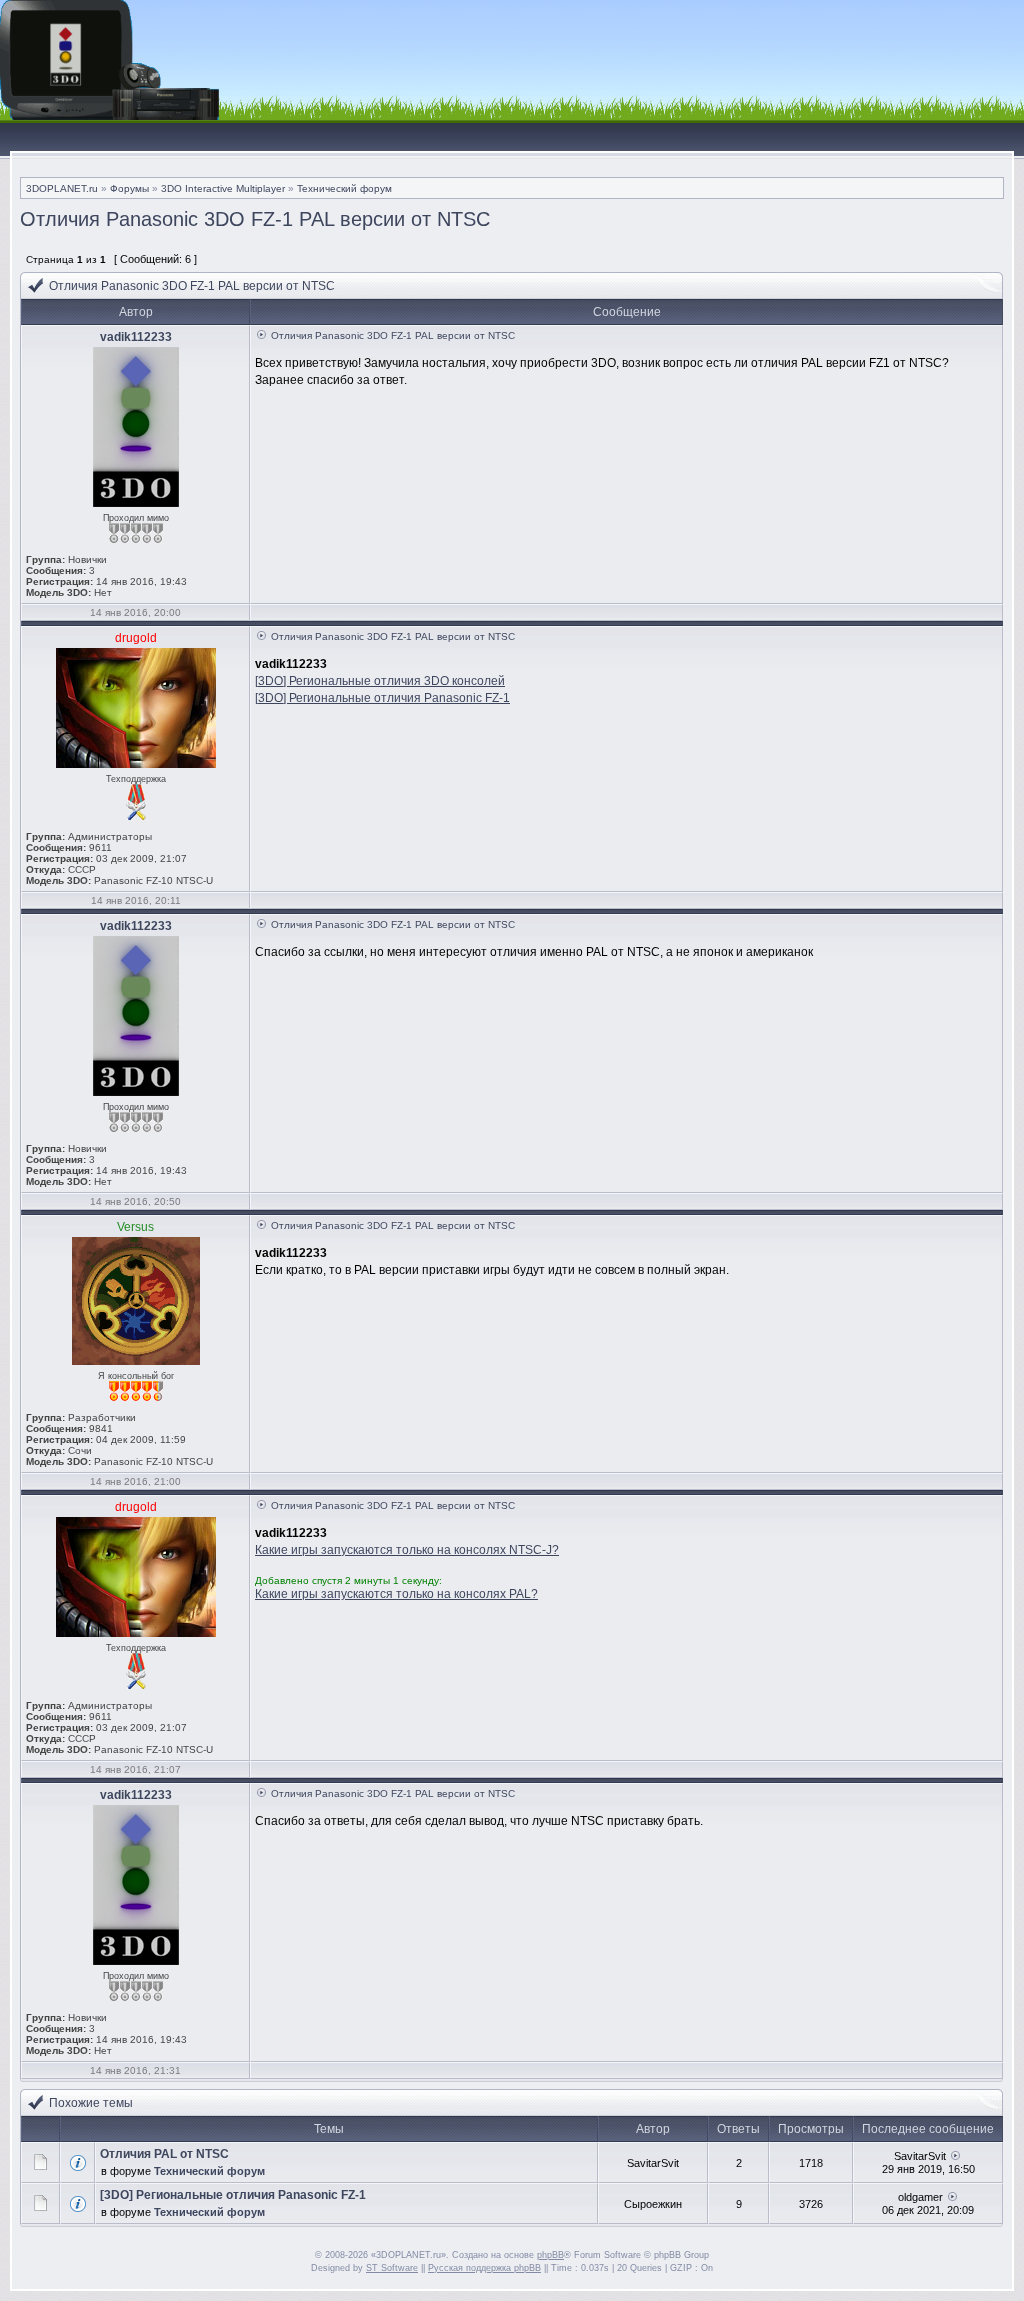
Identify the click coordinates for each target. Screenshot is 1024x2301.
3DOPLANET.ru (62, 188)
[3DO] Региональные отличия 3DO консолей (380, 681)
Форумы (129, 188)
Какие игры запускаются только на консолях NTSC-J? (407, 1550)
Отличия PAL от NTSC (164, 2154)
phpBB (550, 2255)
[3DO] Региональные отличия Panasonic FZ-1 (382, 698)
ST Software (392, 2268)
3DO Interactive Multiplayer (223, 188)
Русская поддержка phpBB (484, 2268)
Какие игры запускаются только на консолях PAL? (396, 1594)
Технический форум (344, 188)
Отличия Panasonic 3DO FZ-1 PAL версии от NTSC (255, 219)
